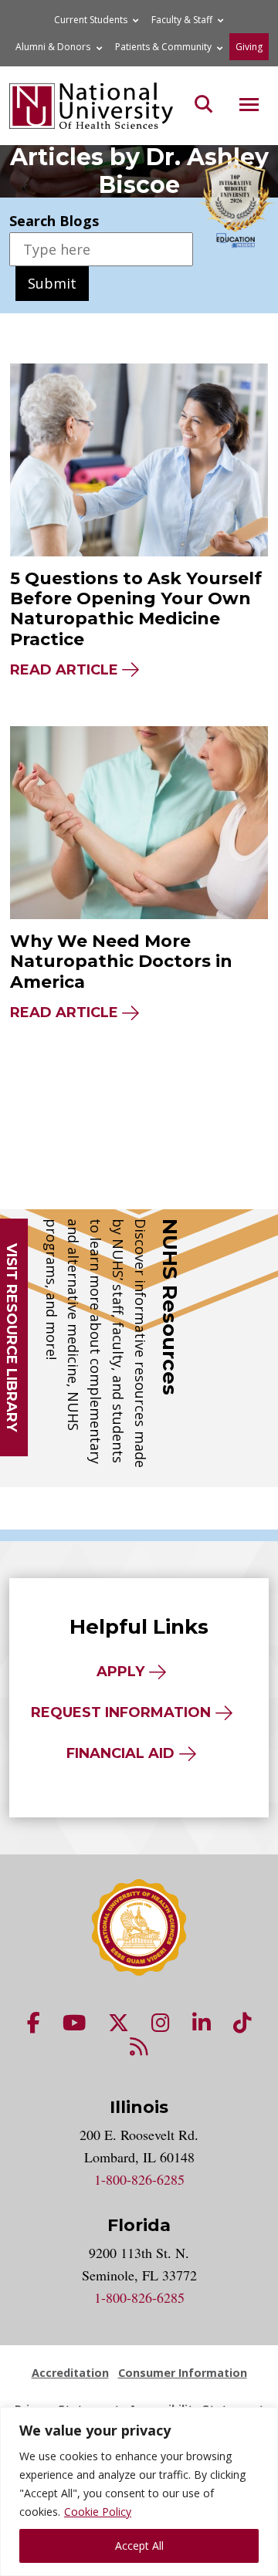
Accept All (139, 2546)
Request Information (121, 1712)
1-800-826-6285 (139, 2179)
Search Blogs (54, 221)
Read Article (64, 670)
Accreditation (70, 2373)
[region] (139, 2491)
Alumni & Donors (53, 47)
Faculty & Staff (182, 20)
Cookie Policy (98, 2512)
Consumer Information (183, 2373)
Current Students (91, 20)
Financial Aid (120, 1753)
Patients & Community (163, 47)
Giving (249, 47)
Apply (120, 1672)
